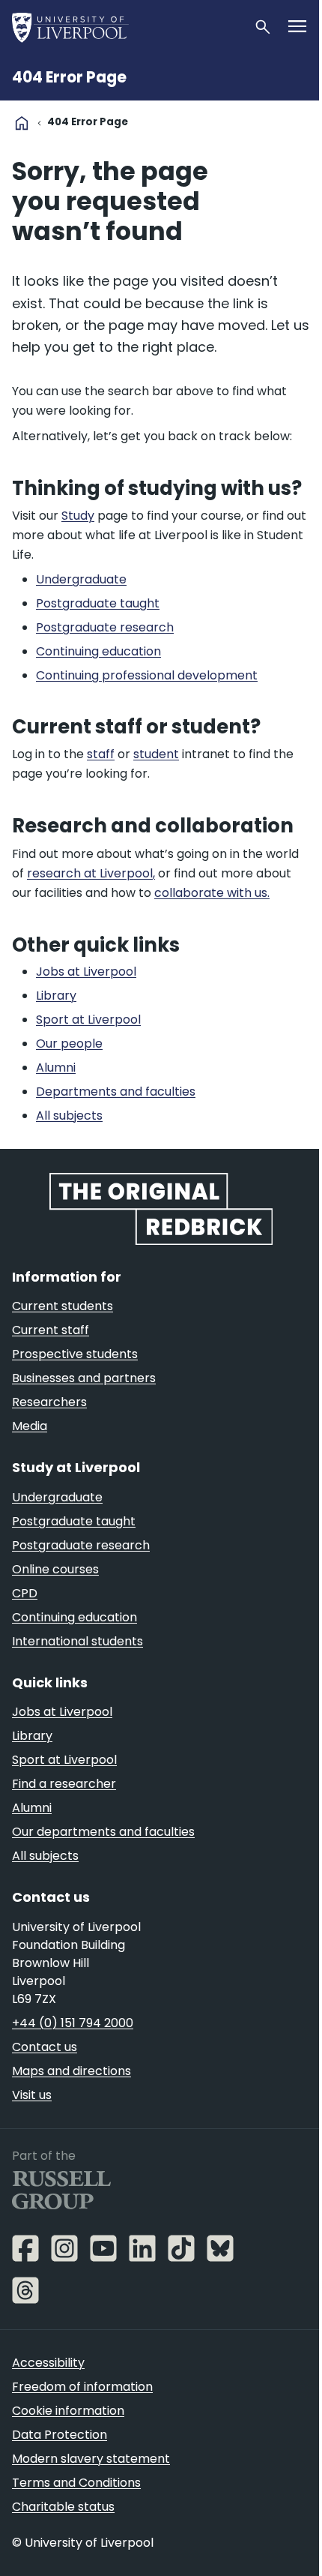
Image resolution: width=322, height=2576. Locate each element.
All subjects (45, 1856)
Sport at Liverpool (64, 1760)
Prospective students (75, 1354)
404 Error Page (69, 77)
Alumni (32, 1808)
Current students (63, 1306)
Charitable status (63, 2507)
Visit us (32, 2095)
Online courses (55, 1569)
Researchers (49, 1402)
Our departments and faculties (103, 1832)
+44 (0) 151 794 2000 (73, 2023)
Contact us (45, 2047)
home (22, 123)
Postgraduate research (81, 1545)
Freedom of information (82, 2387)
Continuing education (75, 1617)
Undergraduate (57, 1497)
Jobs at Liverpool (62, 1712)
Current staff (51, 1330)
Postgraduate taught (74, 1521)
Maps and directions (72, 2071)
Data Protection (60, 2435)
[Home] (127, 27)
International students (78, 1641)
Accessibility (48, 2363)
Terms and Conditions (76, 2483)
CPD (25, 1593)
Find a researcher (64, 1784)
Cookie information (68, 2411)
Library (32, 1736)
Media (30, 1426)
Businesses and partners (84, 1378)
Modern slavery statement (91, 2459)
